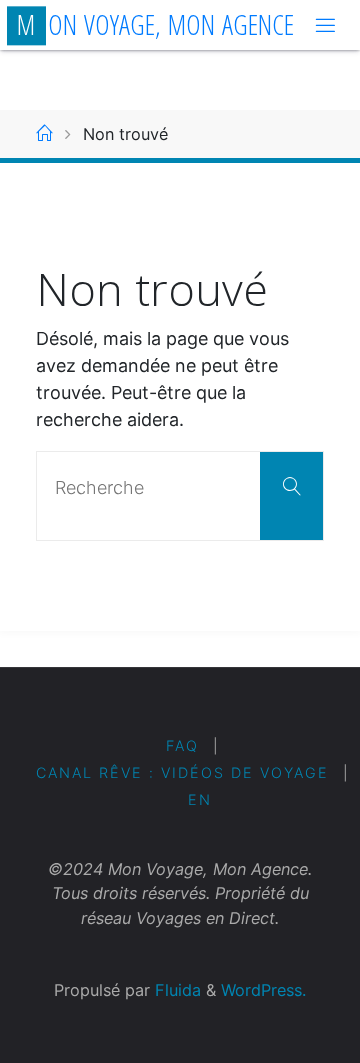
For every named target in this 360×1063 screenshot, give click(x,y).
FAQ (182, 745)
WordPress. (263, 990)
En (200, 799)
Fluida (175, 990)
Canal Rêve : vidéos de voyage (182, 772)
